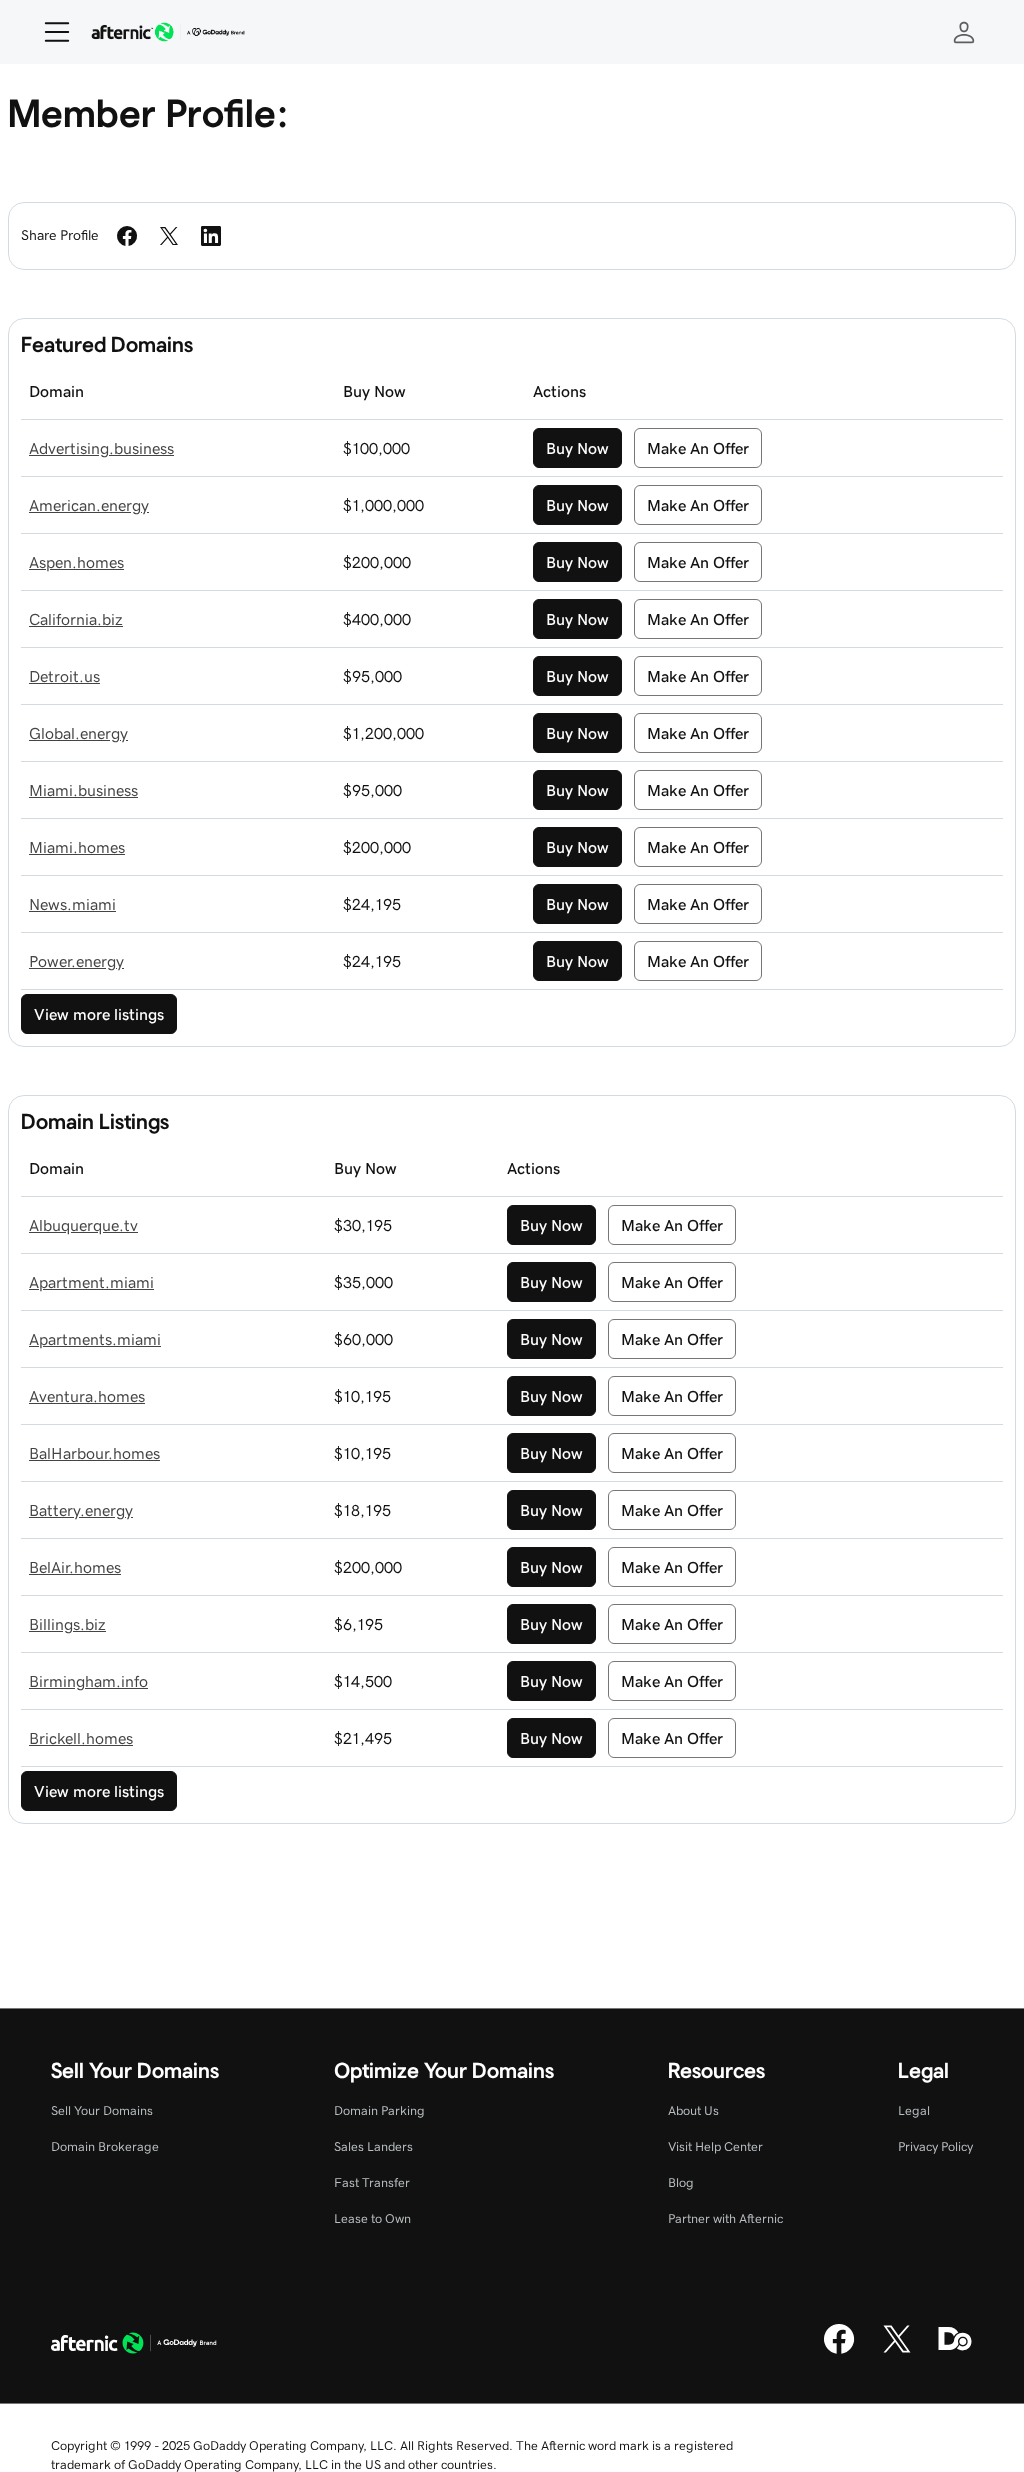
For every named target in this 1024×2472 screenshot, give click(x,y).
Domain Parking (379, 2110)
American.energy (89, 505)
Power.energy (76, 961)
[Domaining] (955, 2351)
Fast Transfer (372, 2182)
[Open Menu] (49, 32)
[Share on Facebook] (127, 236)
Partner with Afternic (725, 2218)
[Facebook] (839, 2351)
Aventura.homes (87, 1396)
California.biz (76, 619)
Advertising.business (101, 448)
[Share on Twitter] (169, 236)
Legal (914, 2110)
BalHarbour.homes (94, 1453)
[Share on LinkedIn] (211, 236)
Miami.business (83, 790)
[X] (897, 2351)
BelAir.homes (75, 1567)
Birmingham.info (88, 1681)
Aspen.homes (76, 562)
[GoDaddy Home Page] (134, 2346)
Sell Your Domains (102, 2110)
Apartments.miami (95, 1339)
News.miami (72, 904)
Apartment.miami (91, 1282)
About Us (693, 2110)
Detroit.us (64, 676)
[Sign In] (964, 32)
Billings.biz (67, 1624)
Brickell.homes (81, 1738)
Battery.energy (81, 1510)
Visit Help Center (715, 2146)
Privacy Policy (935, 2146)
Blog (681, 2182)
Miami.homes (77, 847)
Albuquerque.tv (83, 1225)
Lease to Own (372, 2218)
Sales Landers (373, 2146)
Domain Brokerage (105, 2146)
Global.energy (78, 733)
